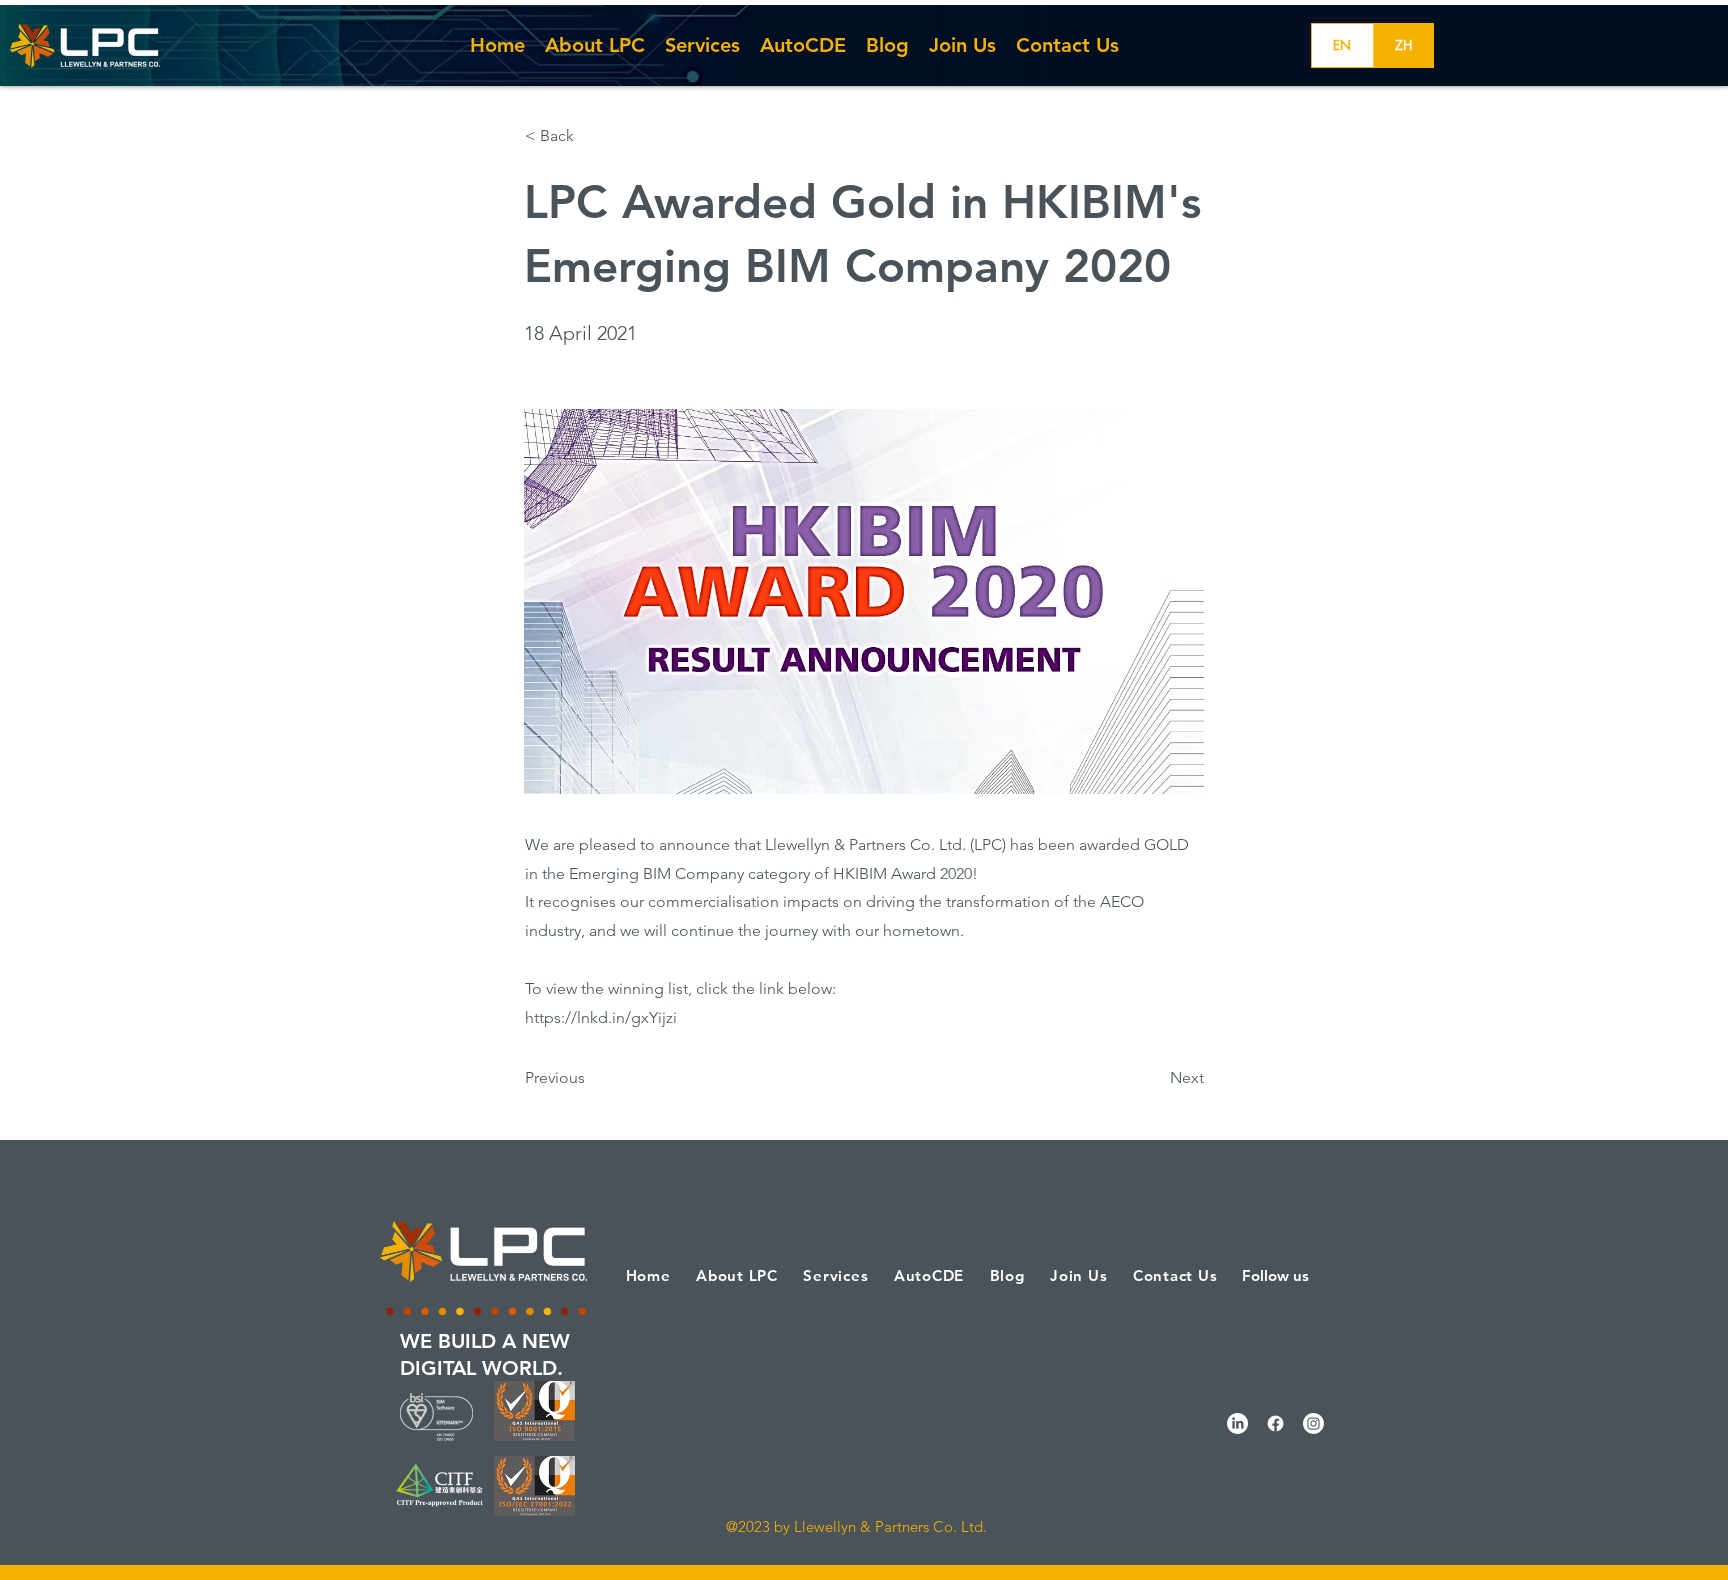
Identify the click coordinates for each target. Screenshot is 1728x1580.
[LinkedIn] (1237, 1423)
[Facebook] (1275, 1423)
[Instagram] (1313, 1423)
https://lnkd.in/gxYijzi (601, 1017)
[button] (591, 136)
